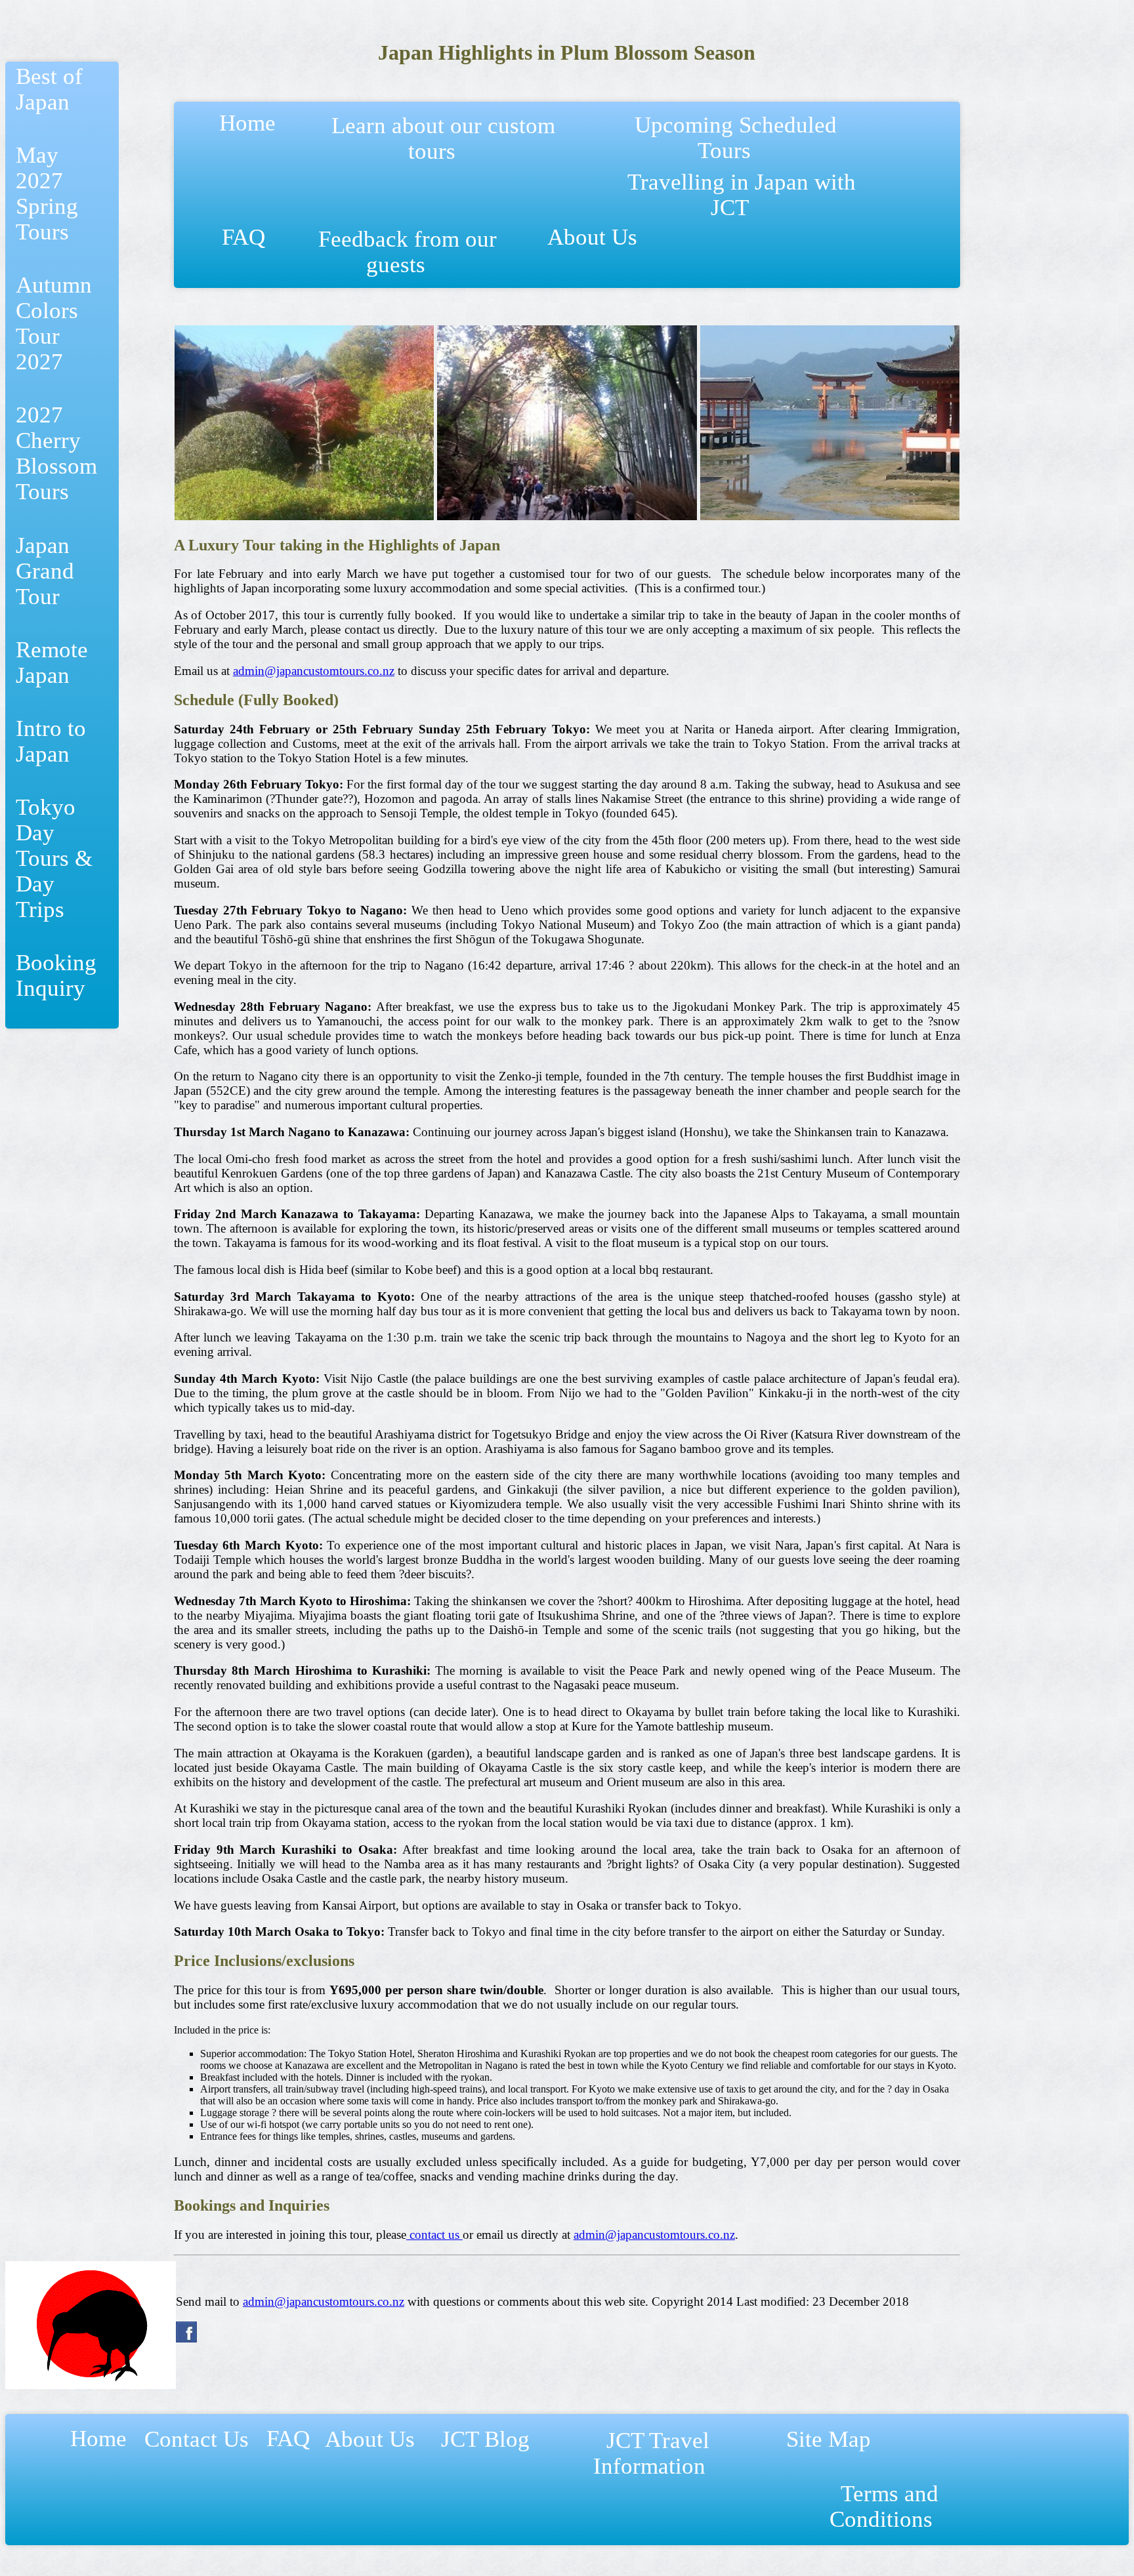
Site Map (829, 2452)
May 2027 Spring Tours (47, 193)
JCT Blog (485, 2452)
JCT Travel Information (658, 2453)
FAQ (243, 250)
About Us (598, 250)
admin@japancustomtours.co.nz (314, 671)
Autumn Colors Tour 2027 (54, 323)
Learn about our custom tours (443, 138)
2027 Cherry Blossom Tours (56, 453)
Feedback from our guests (408, 252)
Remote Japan (52, 662)
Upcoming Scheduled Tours (736, 137)
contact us (434, 2235)
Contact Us (197, 2452)
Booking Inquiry (56, 975)
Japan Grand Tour (45, 571)
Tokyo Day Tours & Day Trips (54, 858)
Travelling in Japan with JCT (742, 194)
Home (253, 135)
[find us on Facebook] (186, 2339)
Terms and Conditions (890, 2506)
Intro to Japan (51, 741)
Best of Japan (49, 89)
